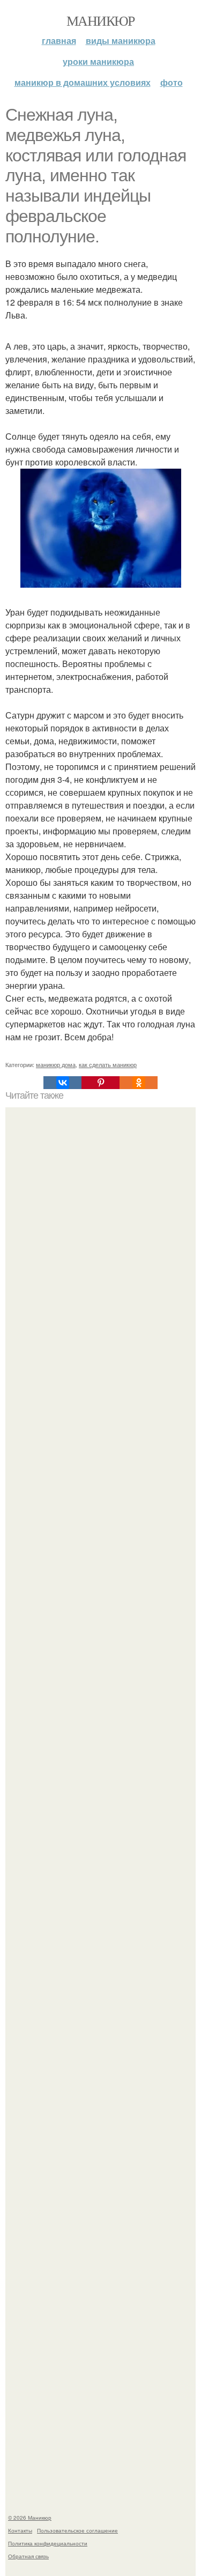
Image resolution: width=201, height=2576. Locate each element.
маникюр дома (56, 1064)
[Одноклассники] (139, 1083)
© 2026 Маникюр (30, 2518)
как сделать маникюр (108, 1064)
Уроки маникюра (98, 61)
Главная (59, 40)
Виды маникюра (121, 40)
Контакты (20, 2530)
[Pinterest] (100, 1083)
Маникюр (100, 20)
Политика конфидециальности (48, 2543)
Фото (172, 82)
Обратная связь (28, 2556)
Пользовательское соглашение (77, 2530)
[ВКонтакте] (62, 1083)
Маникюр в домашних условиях (83, 82)
